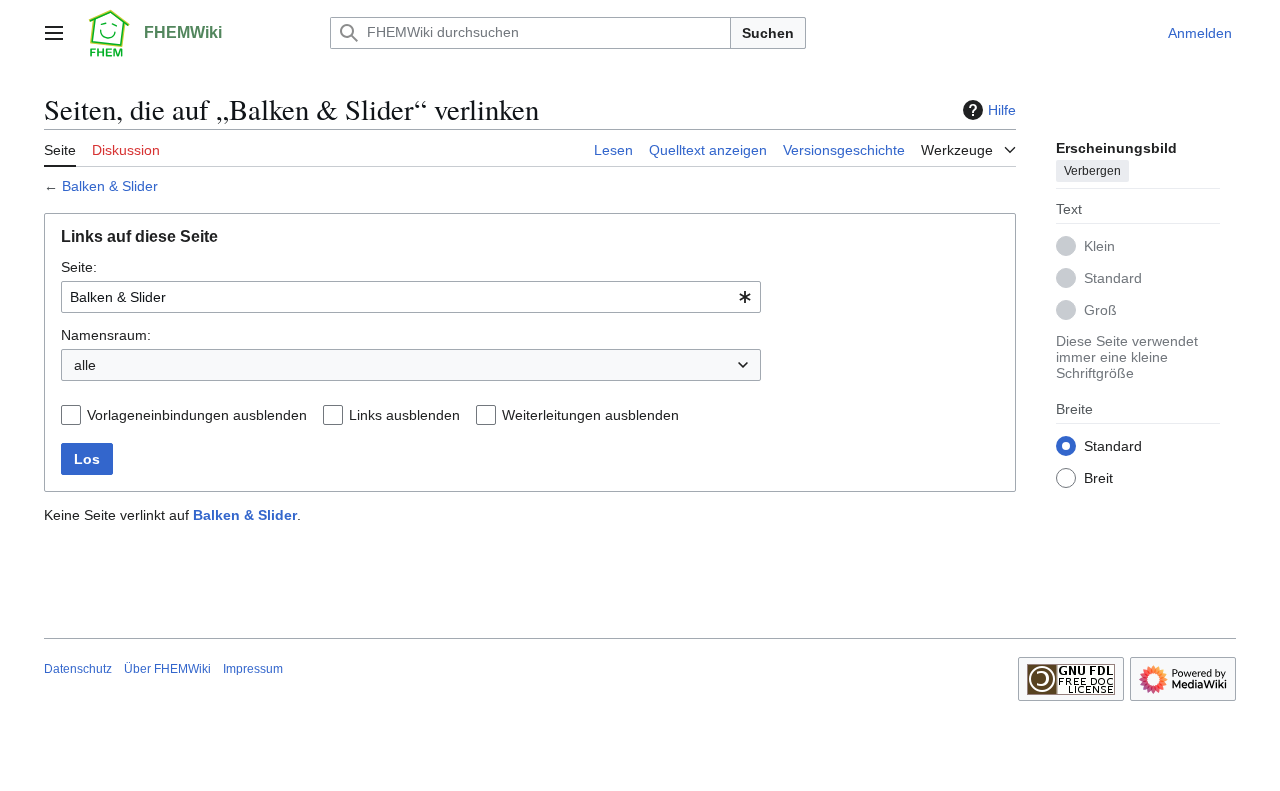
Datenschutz (78, 669)
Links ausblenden (404, 415)
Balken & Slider (110, 186)
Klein (1099, 246)
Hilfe (1002, 110)
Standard (1113, 278)
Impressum (253, 669)
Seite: (79, 267)
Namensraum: (106, 335)
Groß (1100, 310)
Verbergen (1092, 171)
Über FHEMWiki (167, 669)
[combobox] (411, 297)
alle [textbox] (85, 365)
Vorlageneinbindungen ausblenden (197, 415)
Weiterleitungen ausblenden (590, 415)
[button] (54, 33)
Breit (1098, 478)
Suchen (768, 33)
